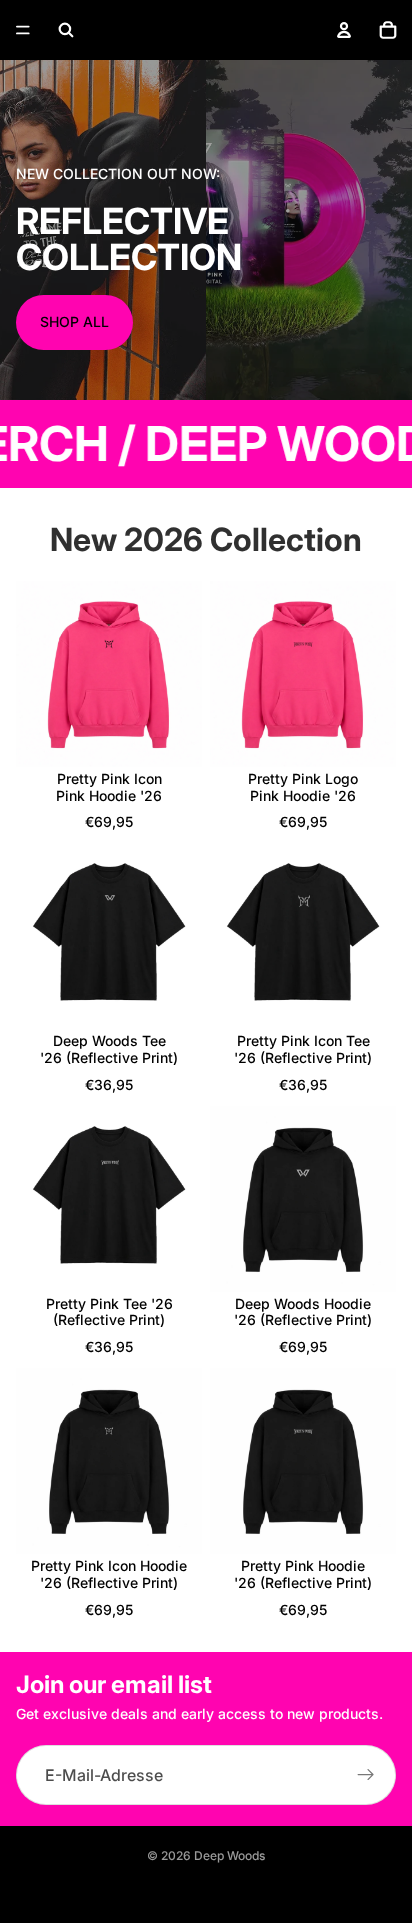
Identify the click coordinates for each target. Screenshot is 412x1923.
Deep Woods (229, 1855)
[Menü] (23, 30)
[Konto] (344, 30)
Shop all (74, 321)
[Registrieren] (366, 1775)
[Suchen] (66, 30)
